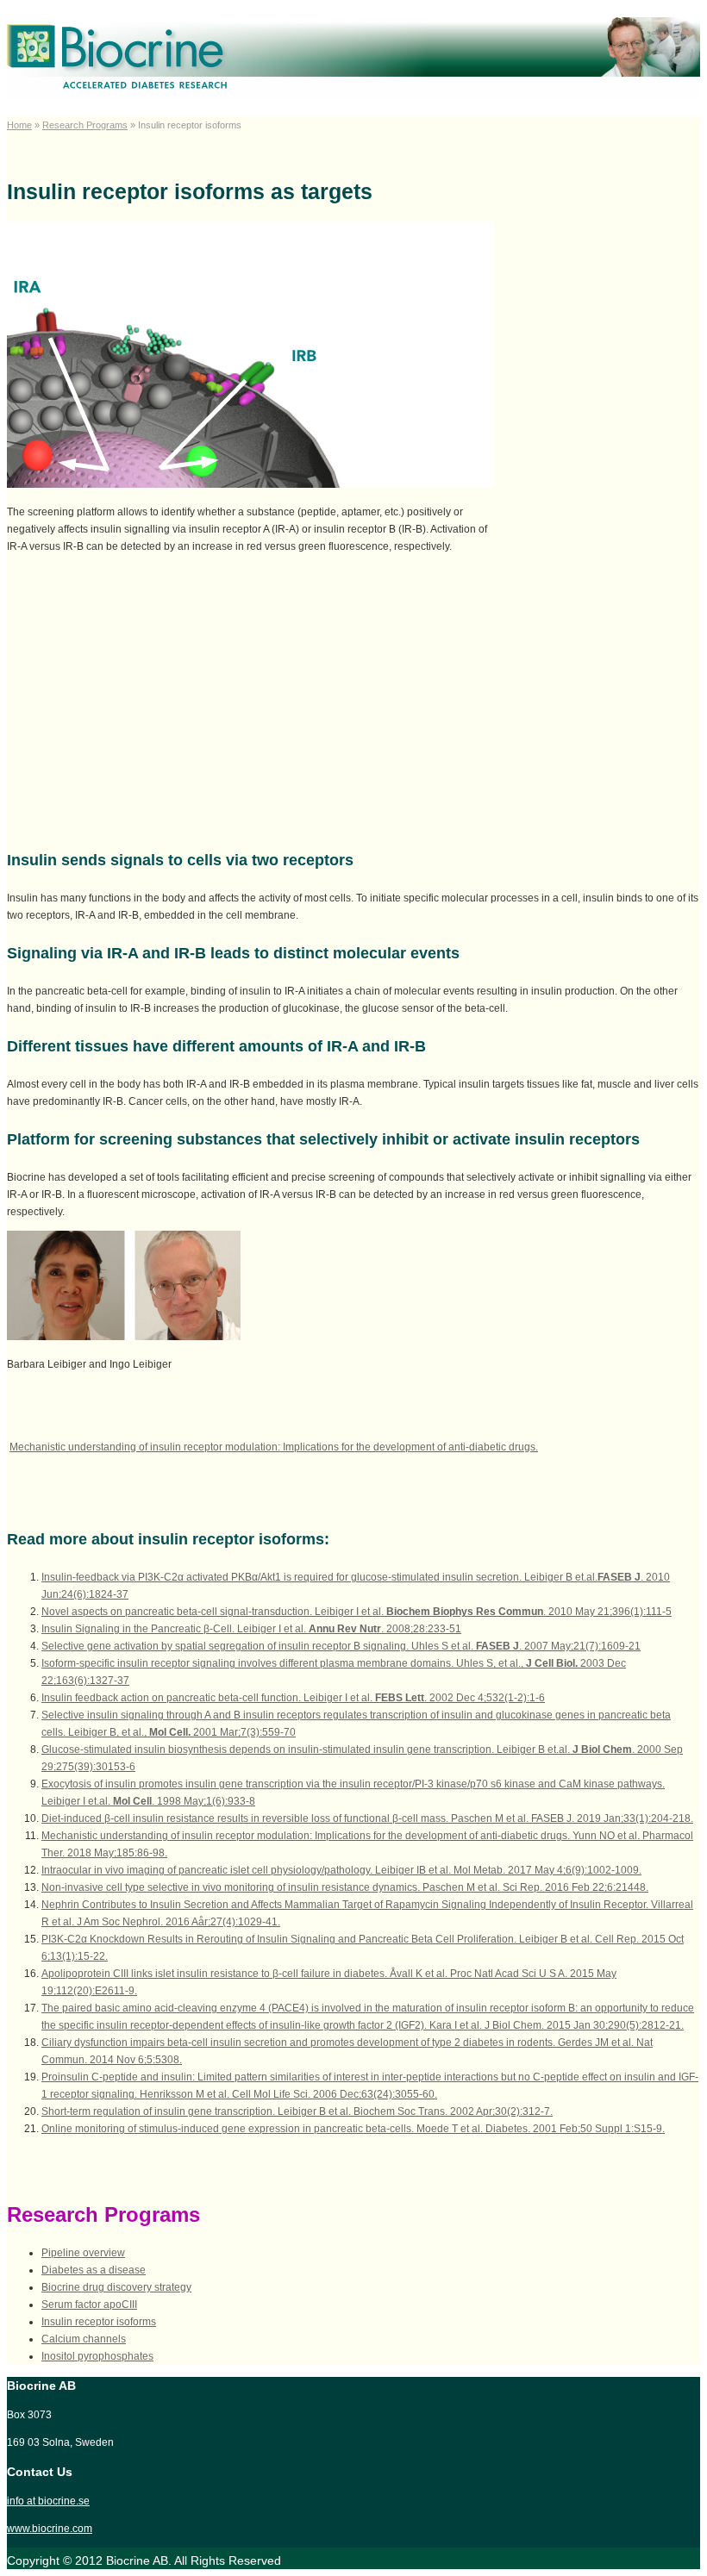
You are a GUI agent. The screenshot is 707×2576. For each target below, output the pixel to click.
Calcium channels (84, 2339)
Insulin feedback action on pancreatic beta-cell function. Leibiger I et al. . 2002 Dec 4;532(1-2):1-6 (293, 1698)
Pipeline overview (83, 2253)
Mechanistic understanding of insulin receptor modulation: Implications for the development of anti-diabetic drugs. (274, 1447)
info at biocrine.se (48, 2501)
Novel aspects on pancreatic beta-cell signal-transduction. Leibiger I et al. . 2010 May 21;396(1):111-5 (357, 1612)
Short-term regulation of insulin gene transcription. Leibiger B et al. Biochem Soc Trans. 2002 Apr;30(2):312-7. (297, 2111)
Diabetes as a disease (94, 2270)
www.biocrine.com (50, 2529)
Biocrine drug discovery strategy (116, 2287)
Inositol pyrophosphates (97, 2356)
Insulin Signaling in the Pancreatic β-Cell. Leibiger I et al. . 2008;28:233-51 (251, 1629)
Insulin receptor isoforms (99, 2322)
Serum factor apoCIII (89, 2305)
